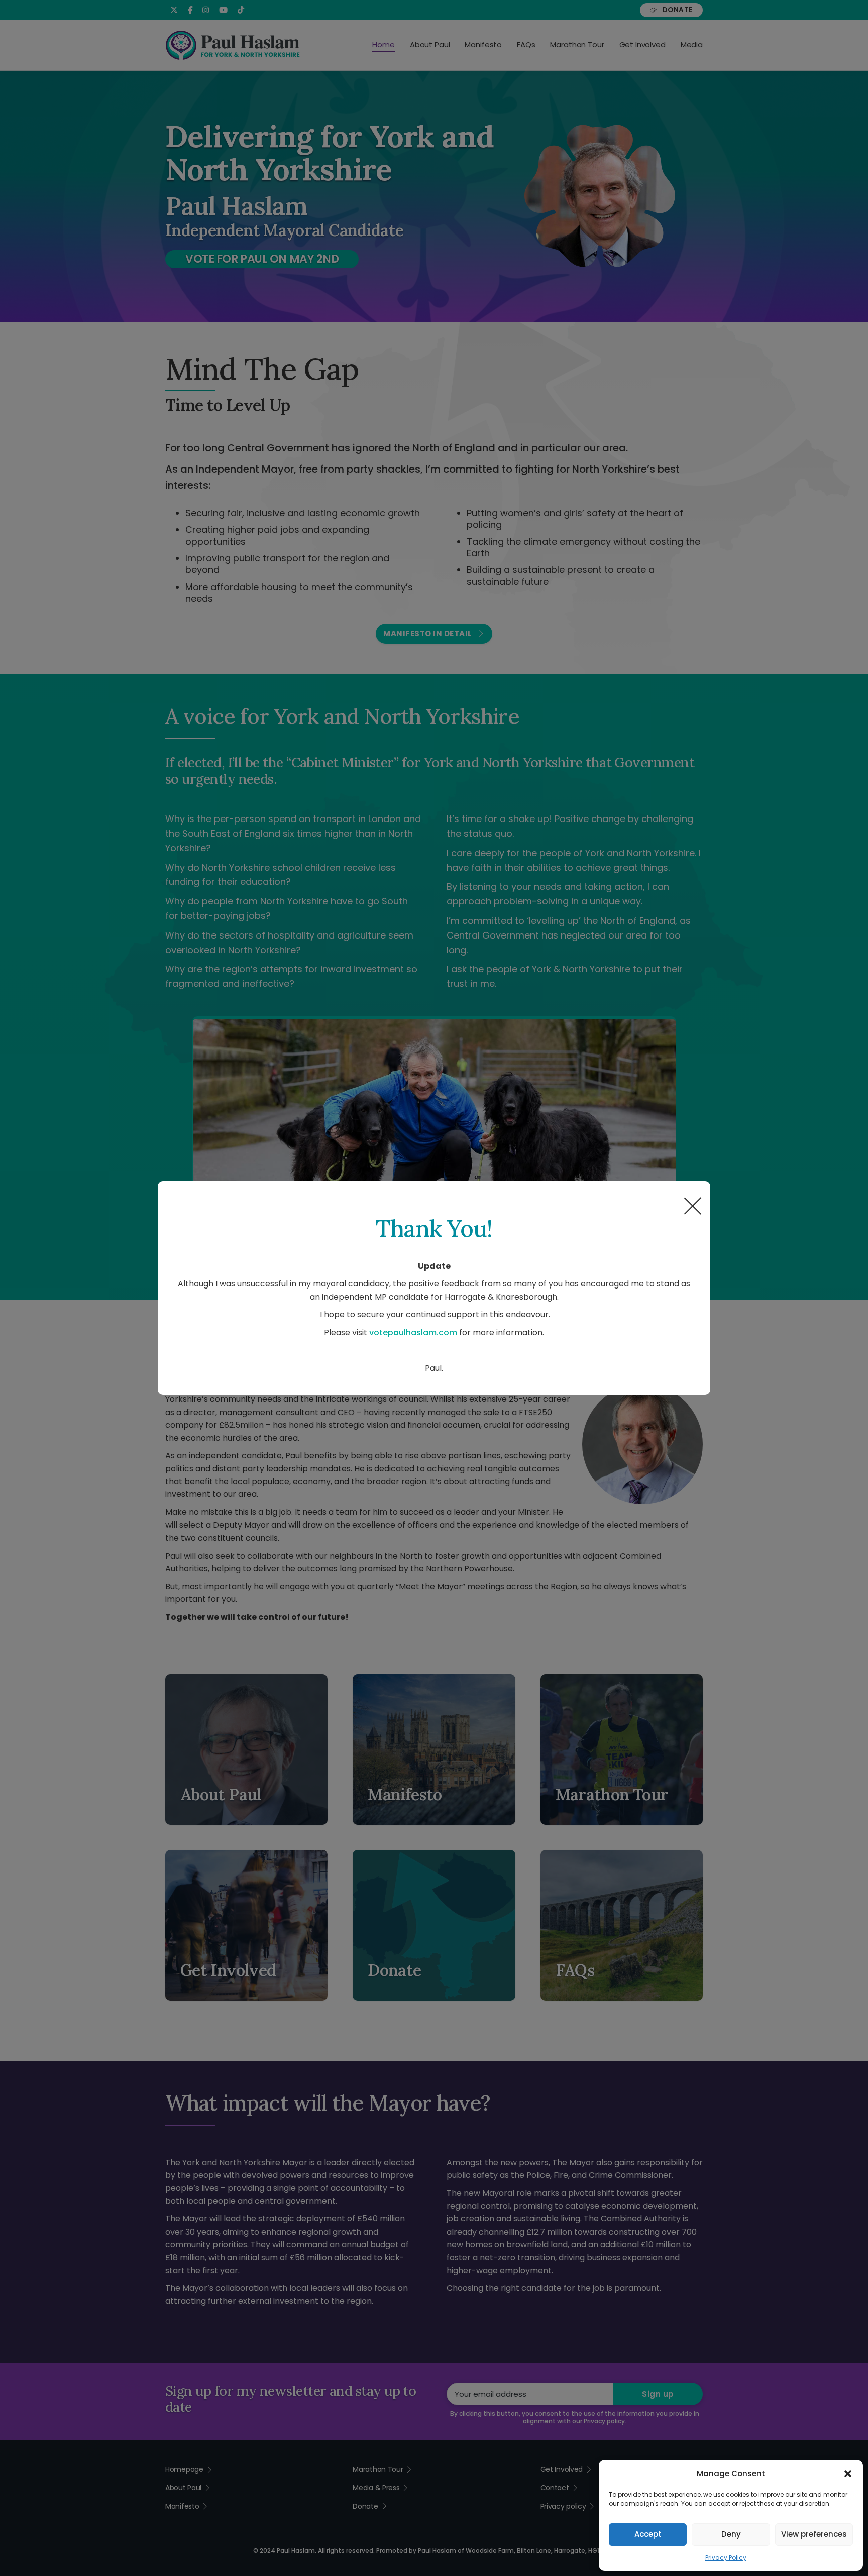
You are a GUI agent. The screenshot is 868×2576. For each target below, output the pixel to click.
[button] (848, 2474)
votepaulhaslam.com (413, 1332)
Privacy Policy (726, 2558)
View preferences (814, 2534)
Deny (731, 2534)
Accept (648, 2534)
